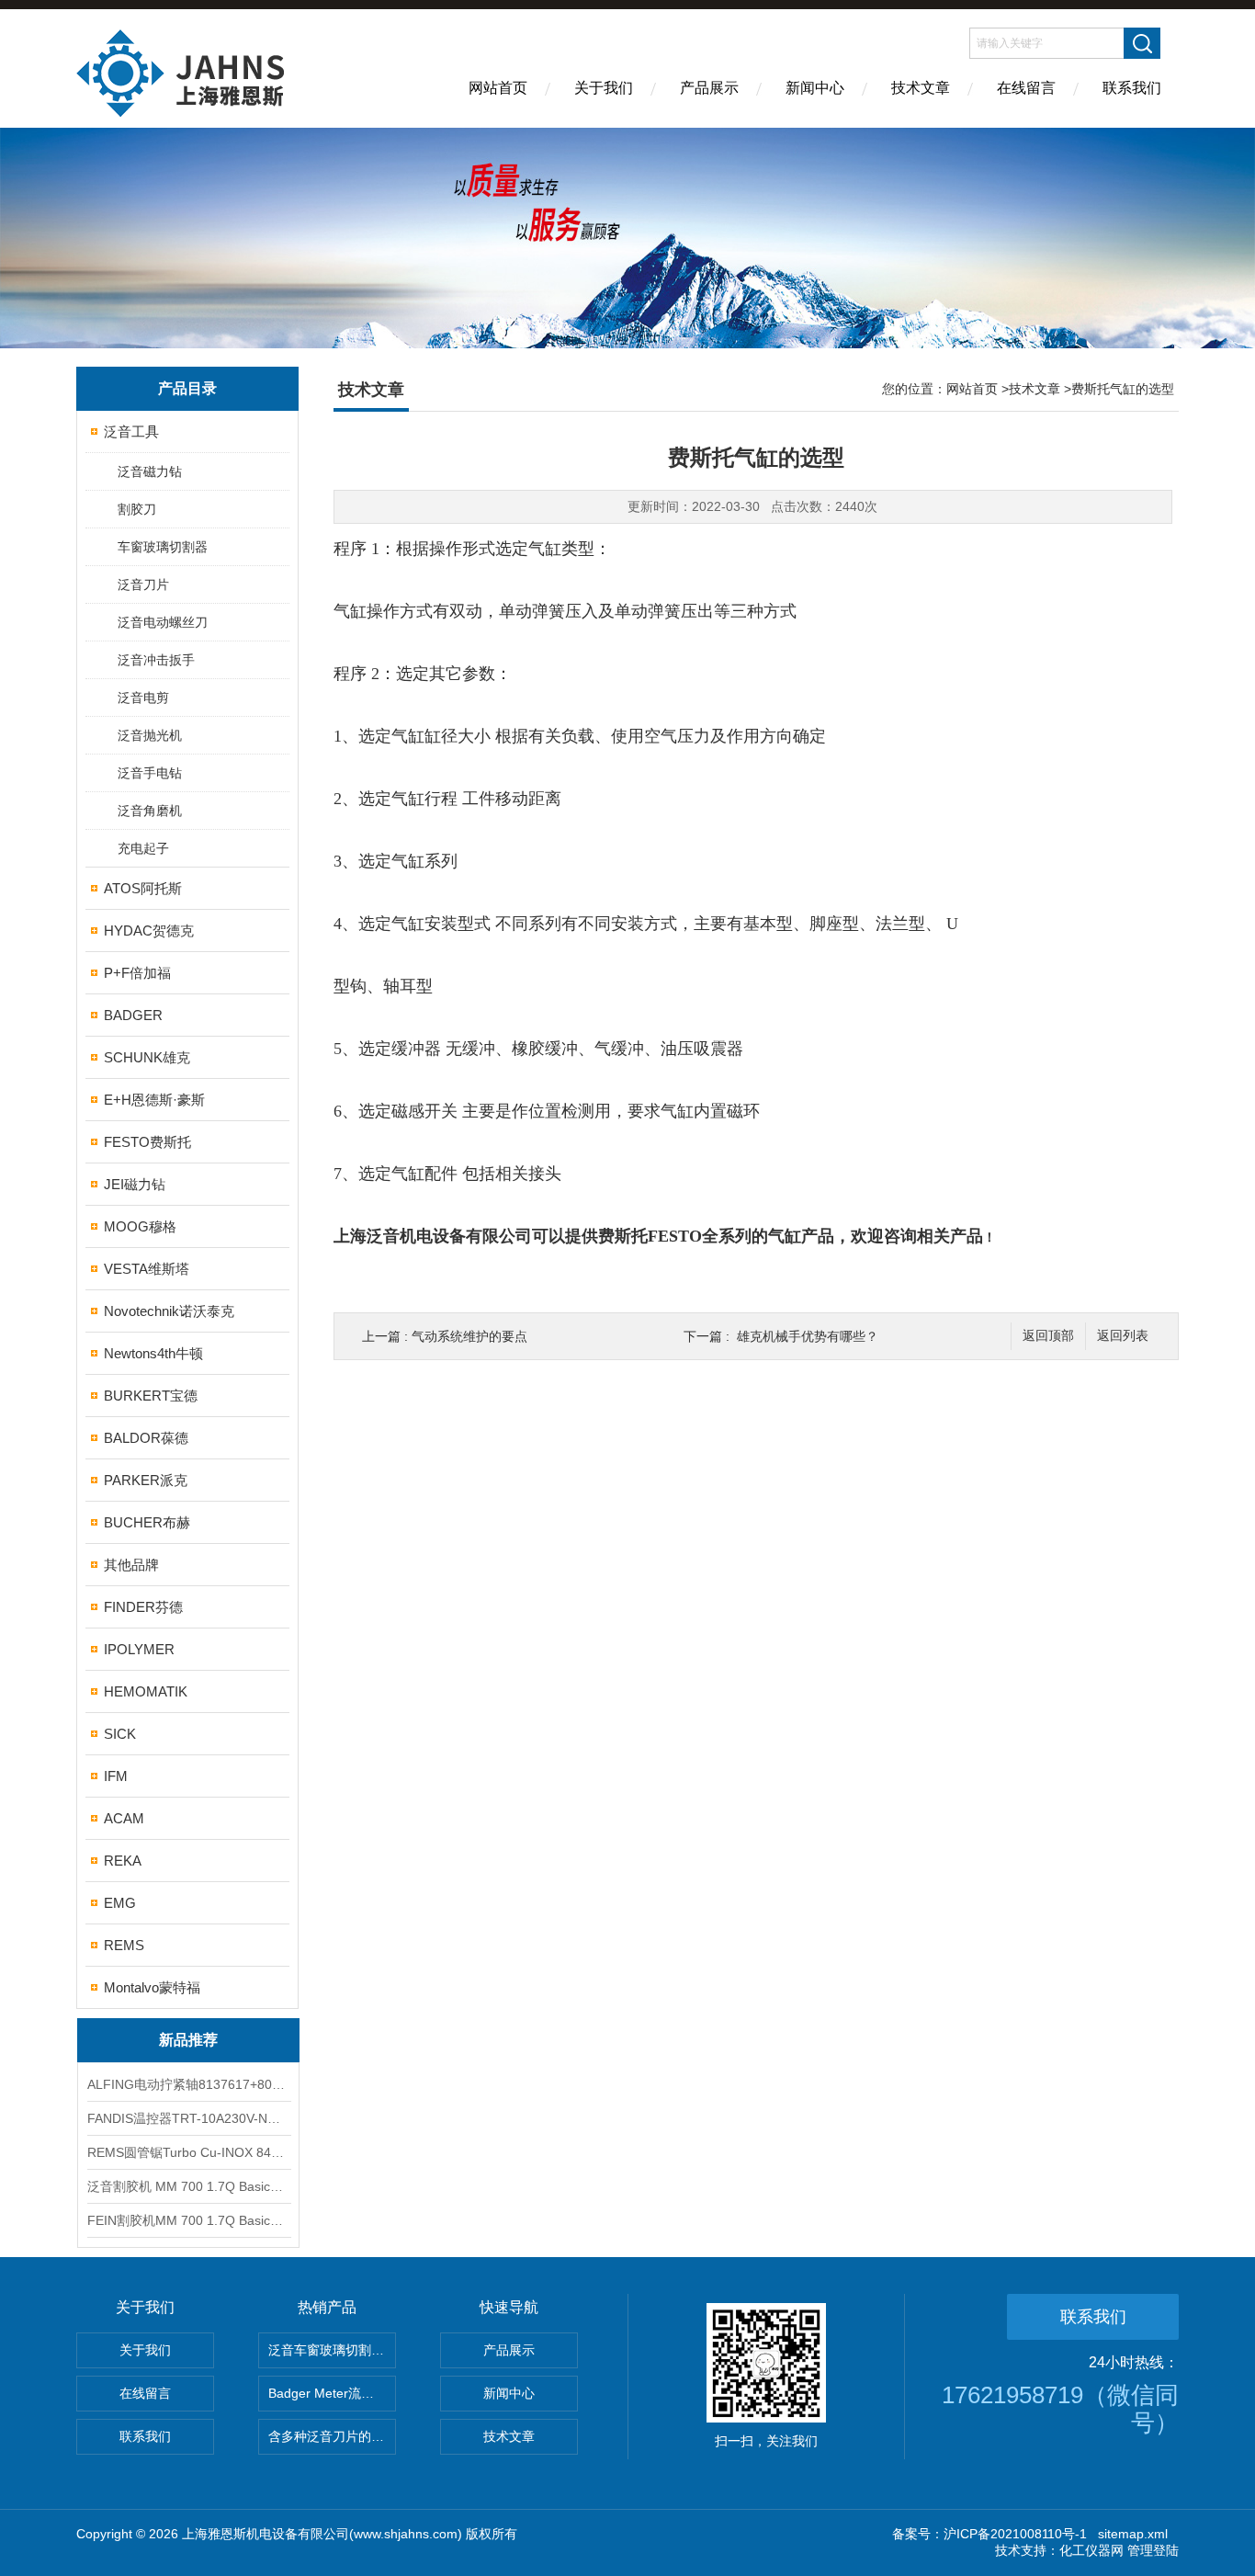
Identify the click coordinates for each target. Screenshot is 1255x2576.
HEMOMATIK (146, 1691)
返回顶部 (1048, 1336)
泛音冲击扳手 (156, 660)
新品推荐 (188, 2040)
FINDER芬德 (143, 1607)
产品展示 (709, 88)
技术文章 (921, 88)
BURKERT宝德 (151, 1396)
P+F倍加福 (137, 973)
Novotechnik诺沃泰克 (169, 1311)
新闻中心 (815, 88)
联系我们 (1132, 88)
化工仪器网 (1091, 2550)
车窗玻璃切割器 (163, 547)
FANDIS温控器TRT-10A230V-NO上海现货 (188, 2118)
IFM (116, 1776)
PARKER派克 (146, 1480)
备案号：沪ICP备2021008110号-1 (989, 2534)
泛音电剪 (143, 698)
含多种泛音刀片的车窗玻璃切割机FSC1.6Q (332, 2436)
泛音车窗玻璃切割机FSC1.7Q (332, 2350)
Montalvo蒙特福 (152, 1987)
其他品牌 (131, 1565)
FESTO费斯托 (147, 1142)
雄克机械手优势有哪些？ (808, 1336)
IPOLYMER (139, 1649)
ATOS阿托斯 (143, 888)
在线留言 (1026, 88)
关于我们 (604, 88)
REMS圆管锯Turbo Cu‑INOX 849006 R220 (188, 2152)
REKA (123, 1861)
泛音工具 (131, 431)
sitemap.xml (1133, 2534)
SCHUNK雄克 (147, 1057)
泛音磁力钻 (150, 471)
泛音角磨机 (150, 811)
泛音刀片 (143, 584)
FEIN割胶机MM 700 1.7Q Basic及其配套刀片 (188, 2220)
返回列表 (1123, 1336)
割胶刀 (137, 509)
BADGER (133, 1015)
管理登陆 (1153, 2550)
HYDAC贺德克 (149, 931)
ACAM (124, 1818)
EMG (120, 1903)
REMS (124, 1945)
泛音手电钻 (150, 773)
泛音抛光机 (150, 735)
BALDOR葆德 (146, 1438)
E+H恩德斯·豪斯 (154, 1100)
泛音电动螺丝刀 (163, 622)
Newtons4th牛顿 (153, 1353)
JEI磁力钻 (135, 1184)
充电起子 (143, 848)
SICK (120, 1734)
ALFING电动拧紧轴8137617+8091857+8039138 (188, 2084)
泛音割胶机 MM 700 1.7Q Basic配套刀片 (188, 2186)
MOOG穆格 (140, 1226)
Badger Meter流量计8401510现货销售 (332, 2393)
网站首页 (498, 88)
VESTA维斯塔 (147, 1269)
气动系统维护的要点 (469, 1336)
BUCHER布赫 (147, 1522)
